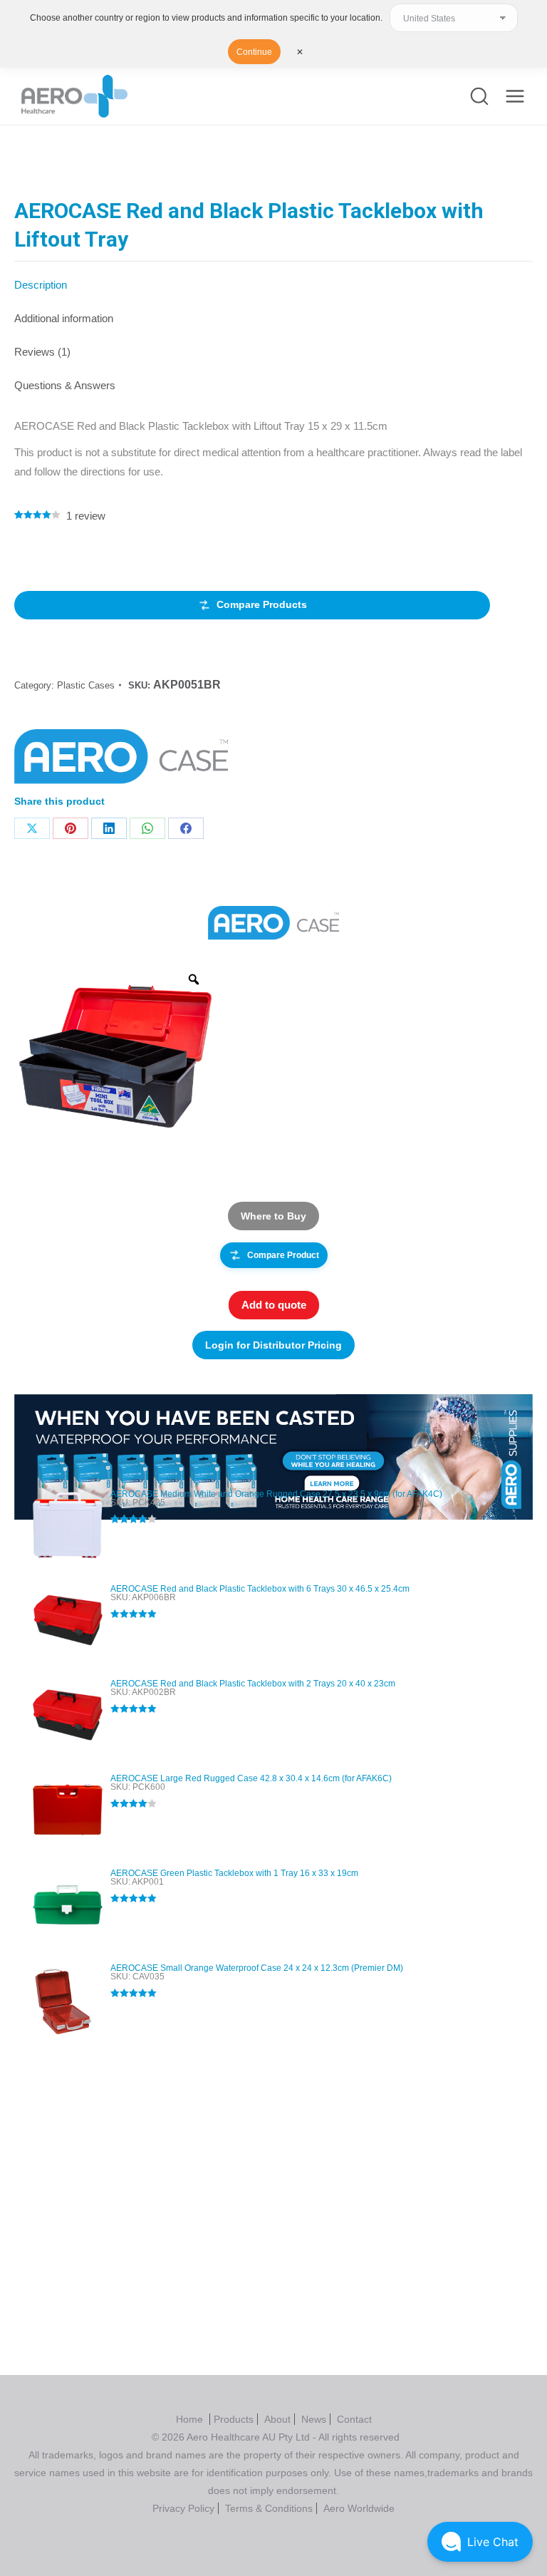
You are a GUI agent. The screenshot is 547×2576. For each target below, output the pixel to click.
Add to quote (274, 1305)
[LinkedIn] (109, 828)
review (86, 516)
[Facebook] (186, 828)
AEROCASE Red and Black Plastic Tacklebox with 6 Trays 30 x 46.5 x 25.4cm (260, 1589)
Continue (254, 52)
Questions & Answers (65, 385)
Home (191, 2419)
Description (41, 285)
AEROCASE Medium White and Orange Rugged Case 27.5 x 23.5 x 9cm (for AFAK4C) (276, 1494)
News (314, 2419)
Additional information (64, 318)
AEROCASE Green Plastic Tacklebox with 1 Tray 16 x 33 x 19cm (234, 1873)
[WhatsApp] (147, 828)
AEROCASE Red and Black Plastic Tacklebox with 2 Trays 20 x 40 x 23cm (253, 1684)
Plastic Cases (86, 685)
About (277, 2419)
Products (234, 2419)
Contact (354, 2419)
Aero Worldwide (359, 2508)
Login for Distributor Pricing (273, 1345)
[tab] (273, 278)
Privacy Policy (183, 2508)
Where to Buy (273, 1216)
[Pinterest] (71, 828)
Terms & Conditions (269, 2508)
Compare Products (262, 604)
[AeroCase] (121, 761)
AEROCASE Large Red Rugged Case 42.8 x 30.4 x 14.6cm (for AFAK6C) (251, 1778)
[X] (32, 828)
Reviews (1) (42, 352)
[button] (480, 2542)
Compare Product (283, 1255)
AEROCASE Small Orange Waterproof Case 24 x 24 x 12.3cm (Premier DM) (257, 1968)
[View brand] (273, 923)
